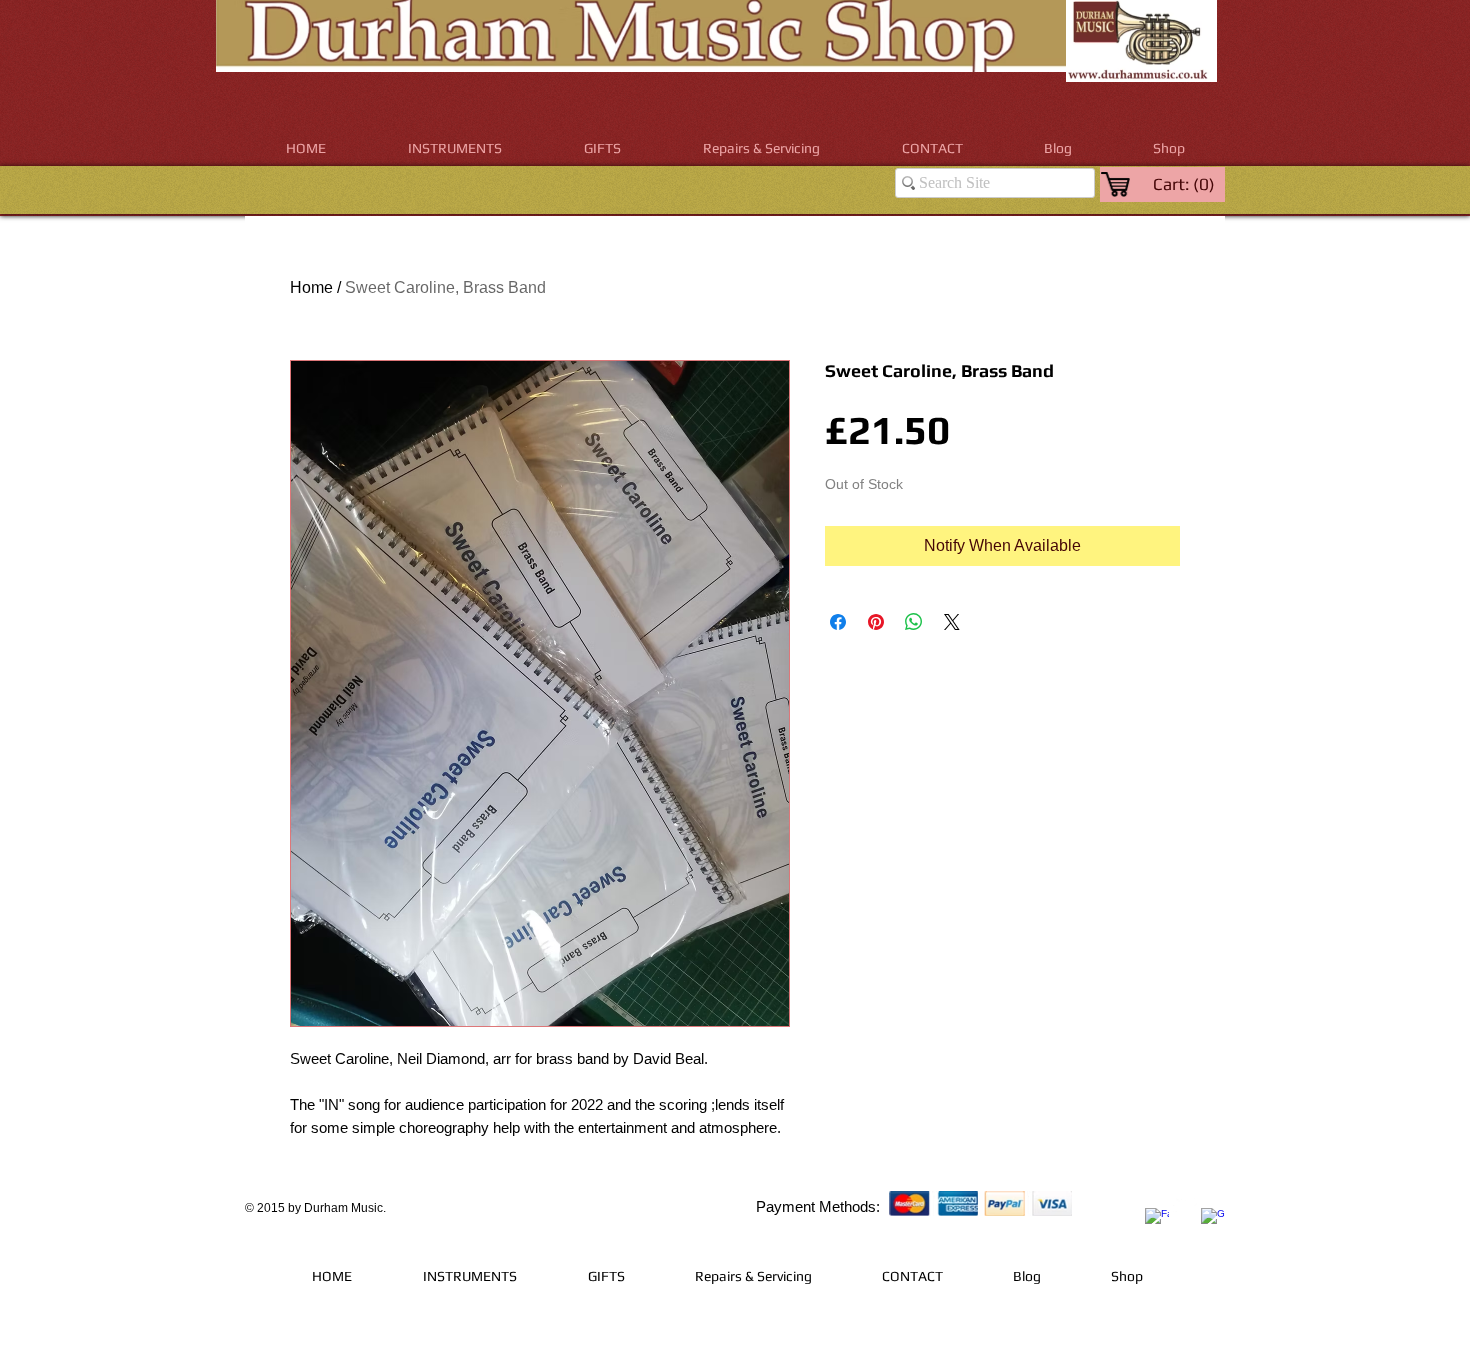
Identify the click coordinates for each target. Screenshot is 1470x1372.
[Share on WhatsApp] (914, 622)
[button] (455, 148)
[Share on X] (952, 622)
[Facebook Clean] (1157, 1220)
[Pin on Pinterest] (876, 622)
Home (311, 287)
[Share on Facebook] (838, 622)
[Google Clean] (1213, 1220)
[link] (1185, 184)
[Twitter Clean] (1185, 1205)
